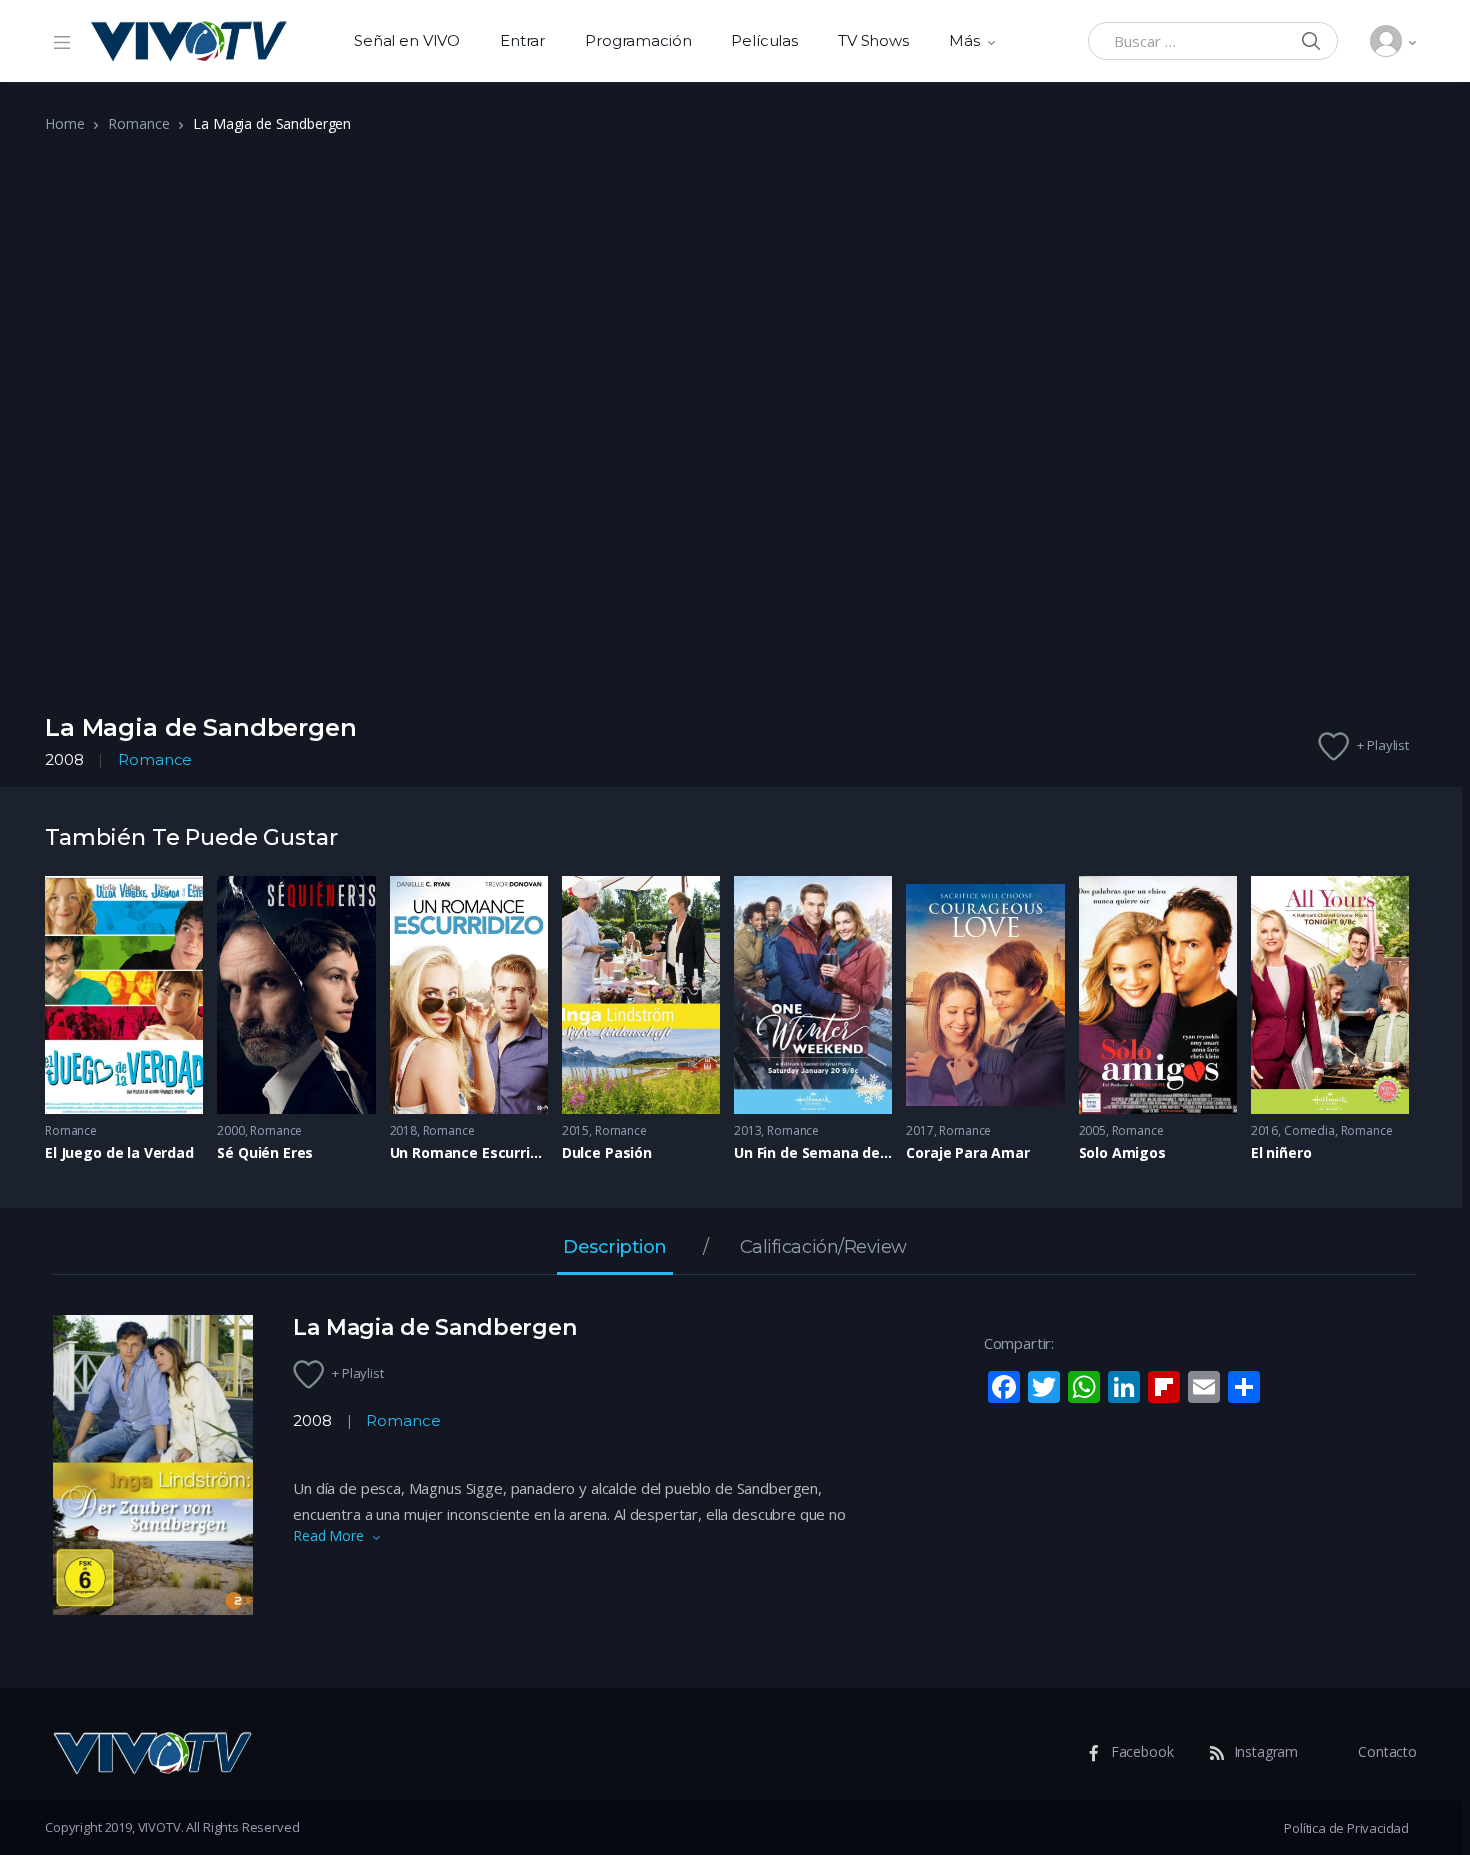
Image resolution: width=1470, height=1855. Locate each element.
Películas (764, 40)
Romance (138, 123)
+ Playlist (1383, 745)
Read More (328, 1535)
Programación (638, 40)
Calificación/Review (823, 1248)
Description (615, 1248)
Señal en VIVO (407, 40)
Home (64, 123)
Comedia (1309, 1130)
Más (964, 40)
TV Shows (873, 40)
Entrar (522, 40)
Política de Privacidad (1346, 1828)
